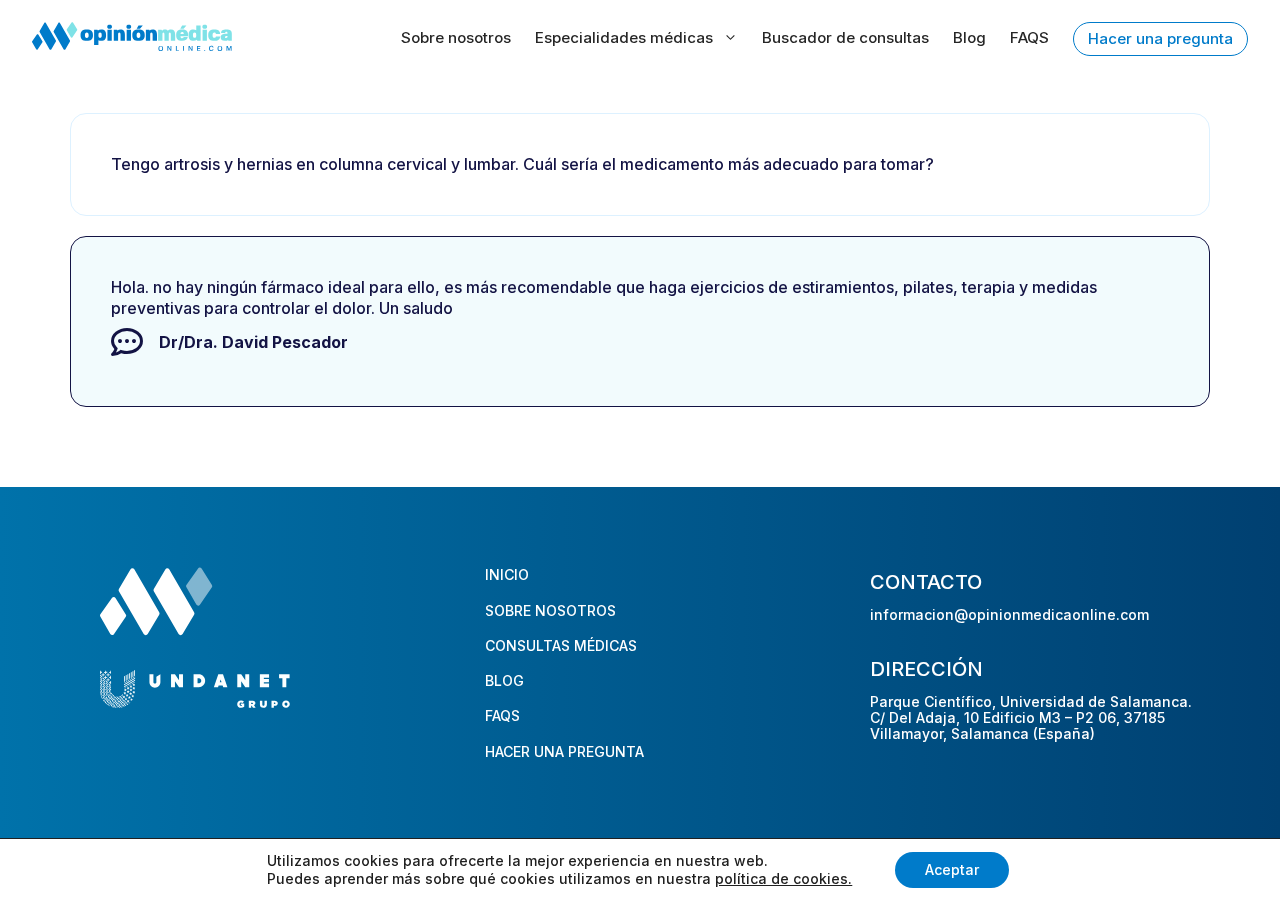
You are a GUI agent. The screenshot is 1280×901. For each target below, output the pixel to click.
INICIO (507, 574)
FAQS (1029, 37)
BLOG (504, 680)
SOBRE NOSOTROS (550, 610)
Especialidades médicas (624, 37)
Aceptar (952, 869)
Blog (969, 37)
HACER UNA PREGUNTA (564, 751)
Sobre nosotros (456, 37)
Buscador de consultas (845, 37)
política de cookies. (783, 878)
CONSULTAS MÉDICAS (561, 645)
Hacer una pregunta (1160, 38)
